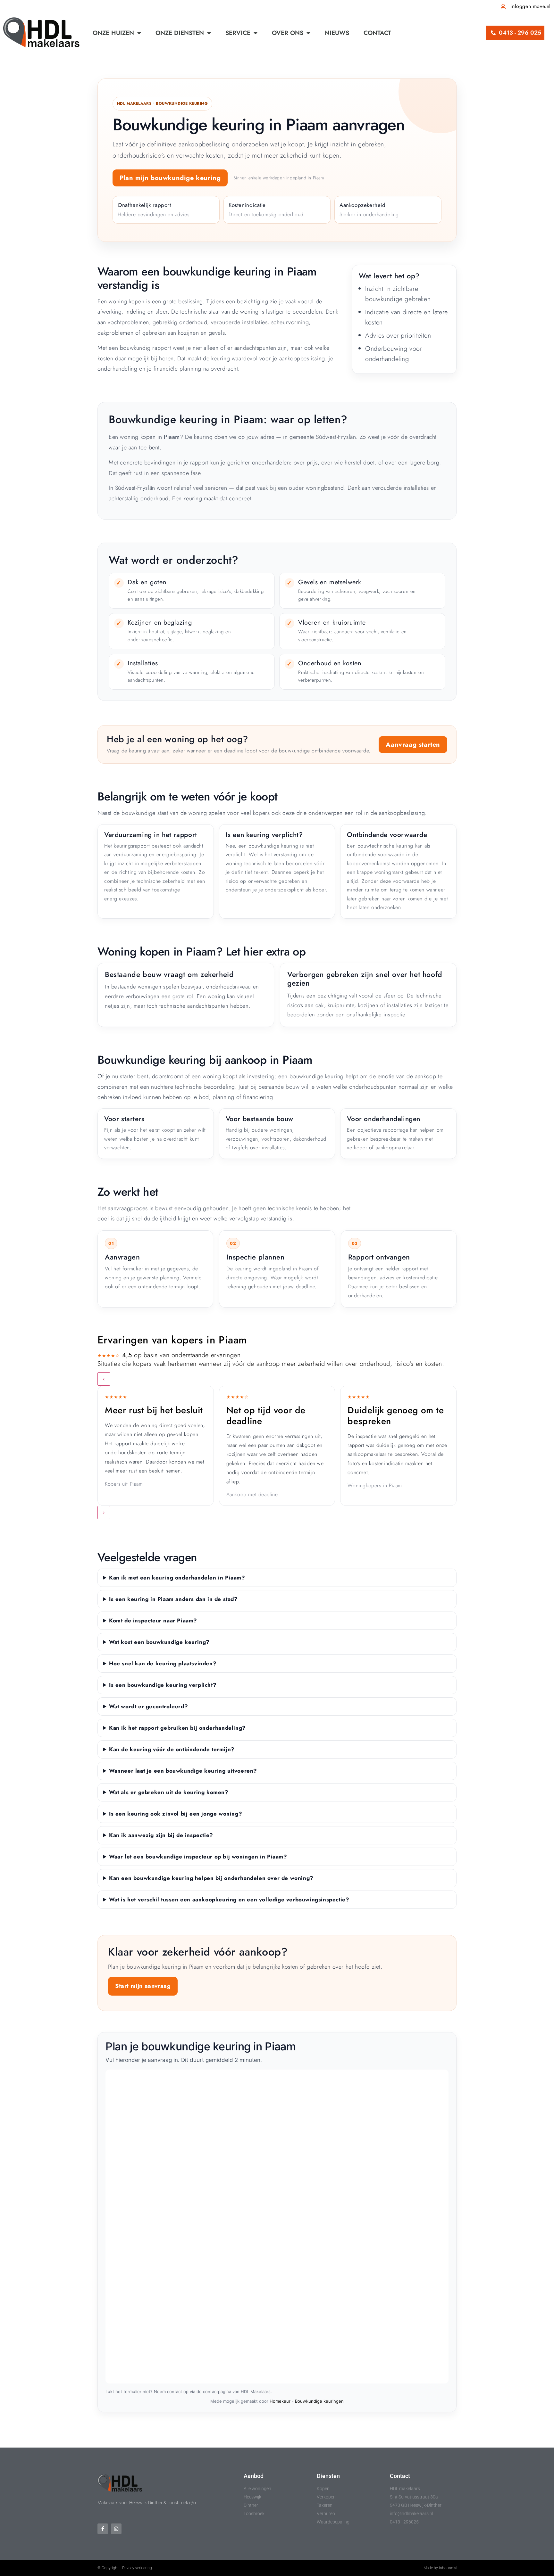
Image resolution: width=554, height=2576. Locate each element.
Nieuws (337, 33)
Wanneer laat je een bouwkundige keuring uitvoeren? (183, 1771)
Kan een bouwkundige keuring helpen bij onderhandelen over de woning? (211, 1878)
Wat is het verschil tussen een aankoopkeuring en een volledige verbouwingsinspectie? (229, 1899)
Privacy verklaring (137, 2568)
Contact (377, 33)
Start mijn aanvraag (143, 1986)
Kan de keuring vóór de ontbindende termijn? (172, 1749)
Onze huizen (113, 33)
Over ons (288, 33)
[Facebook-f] (103, 2529)
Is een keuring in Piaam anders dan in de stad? (173, 1599)
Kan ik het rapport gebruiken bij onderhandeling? (177, 1728)
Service (238, 33)
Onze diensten (180, 33)
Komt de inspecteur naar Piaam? (153, 1620)
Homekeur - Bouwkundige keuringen (307, 2401)
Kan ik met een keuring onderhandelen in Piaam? (177, 1578)
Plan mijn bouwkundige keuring (170, 178)
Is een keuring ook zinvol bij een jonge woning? (176, 1814)
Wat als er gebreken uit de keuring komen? (169, 1792)
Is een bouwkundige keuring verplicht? (163, 1685)
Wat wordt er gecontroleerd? (148, 1706)
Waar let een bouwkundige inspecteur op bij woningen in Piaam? (198, 1857)
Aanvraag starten (413, 745)
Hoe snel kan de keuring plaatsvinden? (163, 1663)
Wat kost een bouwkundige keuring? (159, 1642)
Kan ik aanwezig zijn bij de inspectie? (161, 1835)
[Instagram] (116, 2529)
